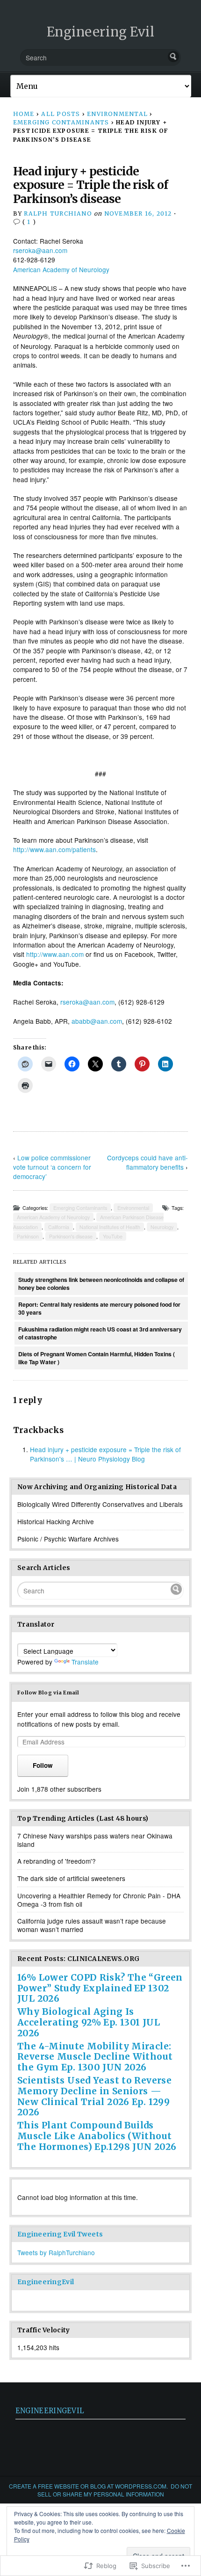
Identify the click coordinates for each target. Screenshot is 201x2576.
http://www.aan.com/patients (54, 849)
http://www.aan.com (55, 954)
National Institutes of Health (110, 1227)
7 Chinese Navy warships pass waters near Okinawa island (95, 1840)
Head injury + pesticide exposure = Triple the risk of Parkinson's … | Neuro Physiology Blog (105, 1454)
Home (24, 114)
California (59, 1227)
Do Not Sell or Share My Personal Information (115, 2490)
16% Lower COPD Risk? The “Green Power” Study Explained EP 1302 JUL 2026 (100, 1988)
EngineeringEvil (46, 2282)
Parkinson (28, 1236)
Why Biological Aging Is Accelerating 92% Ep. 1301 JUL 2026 (89, 2022)
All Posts (61, 114)
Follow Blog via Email (48, 1693)
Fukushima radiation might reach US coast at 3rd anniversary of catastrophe (100, 1333)
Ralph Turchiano (58, 213)
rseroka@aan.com (40, 250)
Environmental (117, 114)
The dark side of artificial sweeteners (71, 1878)
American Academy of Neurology (61, 269)
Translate (85, 1662)
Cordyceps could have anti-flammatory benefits (147, 1162)
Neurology (162, 1227)
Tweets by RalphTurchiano (56, 2252)
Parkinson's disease (71, 1236)
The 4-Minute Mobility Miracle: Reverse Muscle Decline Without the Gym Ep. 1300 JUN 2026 (95, 2057)
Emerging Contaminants (61, 122)
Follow (43, 1765)
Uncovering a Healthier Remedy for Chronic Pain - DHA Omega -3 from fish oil (99, 1900)
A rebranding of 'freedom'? (57, 1861)
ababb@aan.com (97, 1021)
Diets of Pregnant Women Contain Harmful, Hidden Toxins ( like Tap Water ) (97, 1358)
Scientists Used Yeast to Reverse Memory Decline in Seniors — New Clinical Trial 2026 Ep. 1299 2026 (94, 2096)
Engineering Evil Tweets (60, 2234)
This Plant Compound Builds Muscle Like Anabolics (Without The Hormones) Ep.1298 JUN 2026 (97, 2136)
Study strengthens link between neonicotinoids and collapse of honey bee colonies (101, 1284)
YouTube (113, 1236)
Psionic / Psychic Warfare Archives (68, 1539)
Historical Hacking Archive (56, 1521)
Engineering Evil (101, 32)
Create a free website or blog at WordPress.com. (88, 2486)
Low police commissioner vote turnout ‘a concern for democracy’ (52, 1167)
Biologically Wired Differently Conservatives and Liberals (100, 1504)
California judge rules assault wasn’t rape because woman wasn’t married (92, 1925)
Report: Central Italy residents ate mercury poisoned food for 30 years (99, 1308)
